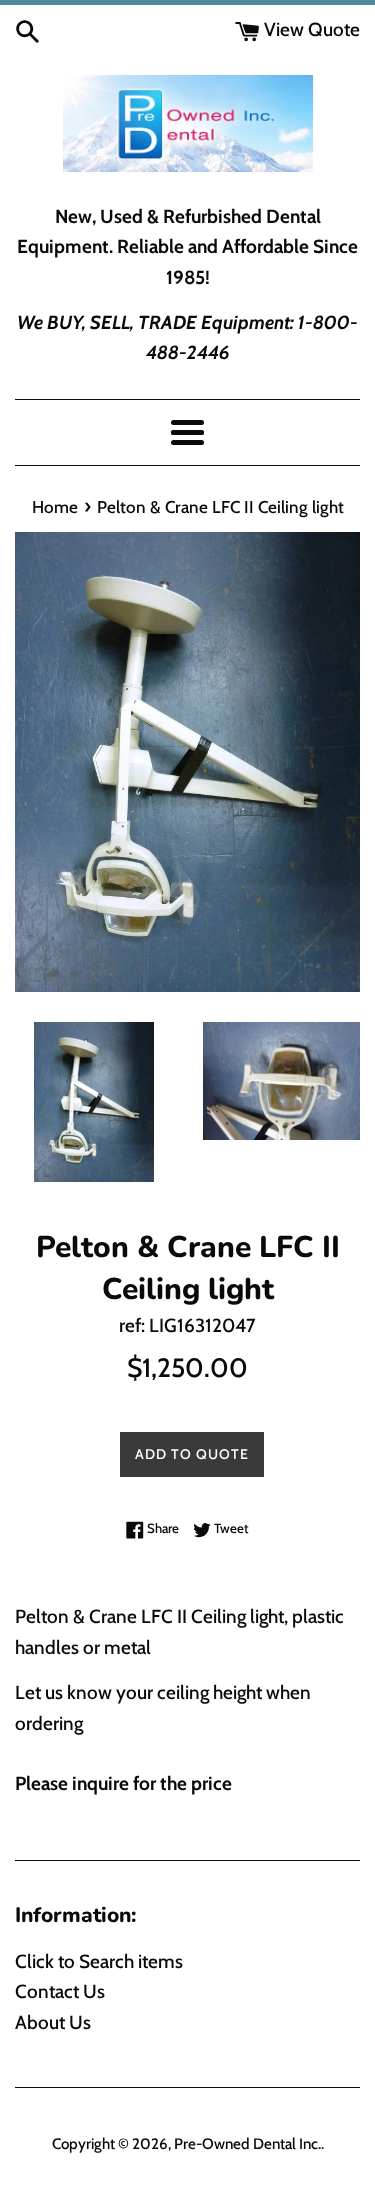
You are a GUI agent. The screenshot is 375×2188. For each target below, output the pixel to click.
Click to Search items (99, 1961)
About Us (53, 2022)
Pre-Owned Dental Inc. (247, 2143)
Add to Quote (192, 1454)
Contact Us (60, 1991)
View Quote (310, 29)
